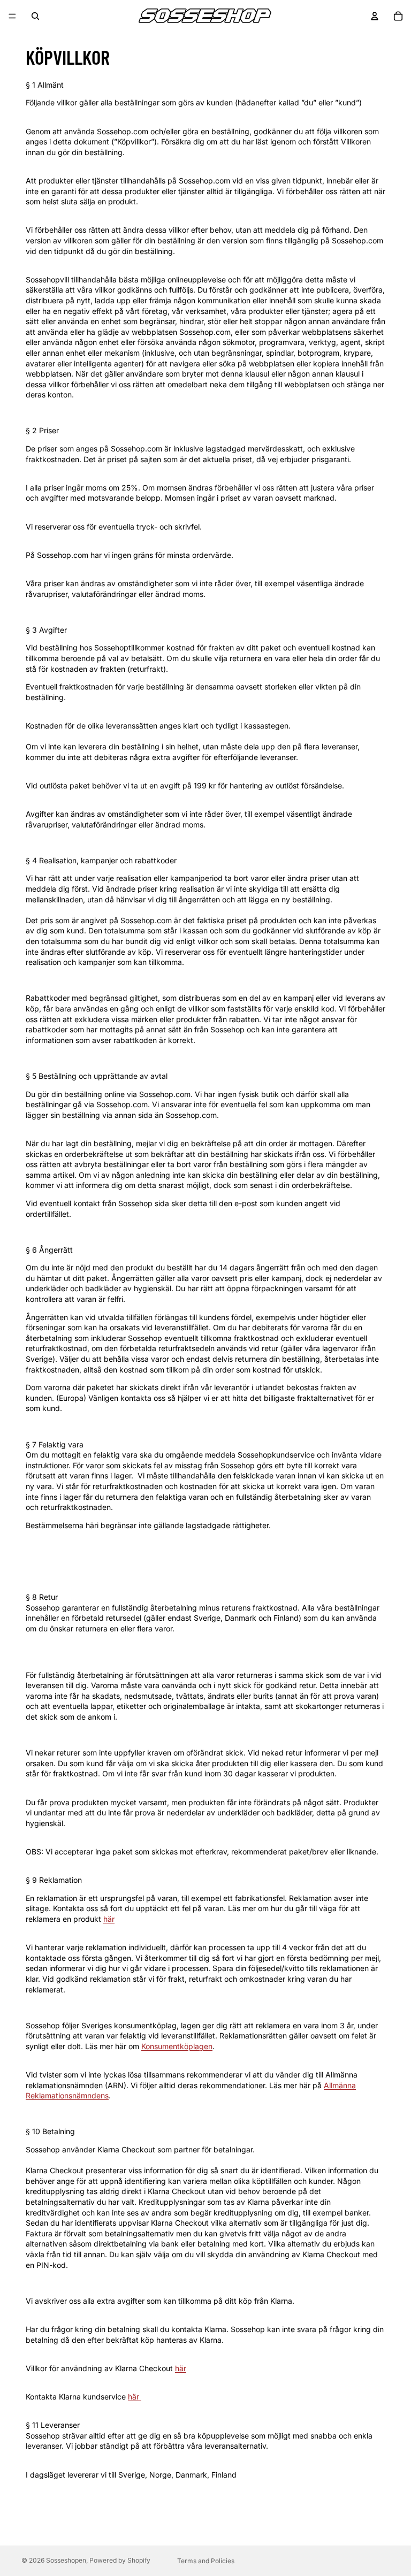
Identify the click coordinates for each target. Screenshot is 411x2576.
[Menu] (12, 16)
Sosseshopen (66, 2560)
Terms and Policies (206, 2561)
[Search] (35, 16)
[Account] (375, 16)
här (109, 1919)
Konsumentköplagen (177, 2046)
